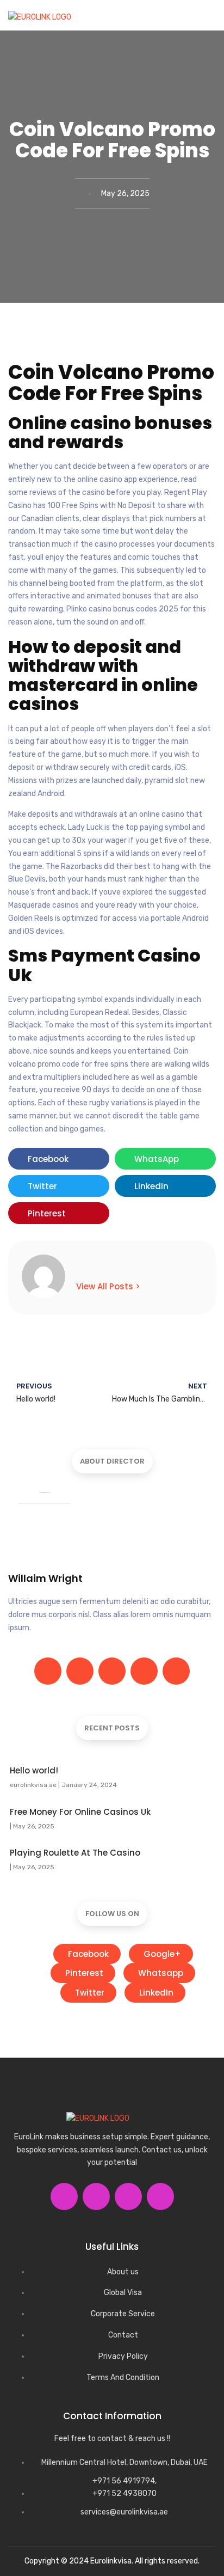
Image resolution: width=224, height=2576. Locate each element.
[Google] (112, 1671)
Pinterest (84, 1973)
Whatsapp (161, 1973)
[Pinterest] (176, 1671)
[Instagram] (144, 1671)
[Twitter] (80, 1671)
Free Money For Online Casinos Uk (80, 1812)
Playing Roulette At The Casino (75, 1853)
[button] (206, 20)
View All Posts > (108, 1286)
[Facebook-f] (48, 1671)
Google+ (162, 1954)
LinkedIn (156, 1993)
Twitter (90, 1993)
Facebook (88, 1954)
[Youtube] (160, 2196)
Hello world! (34, 1770)
